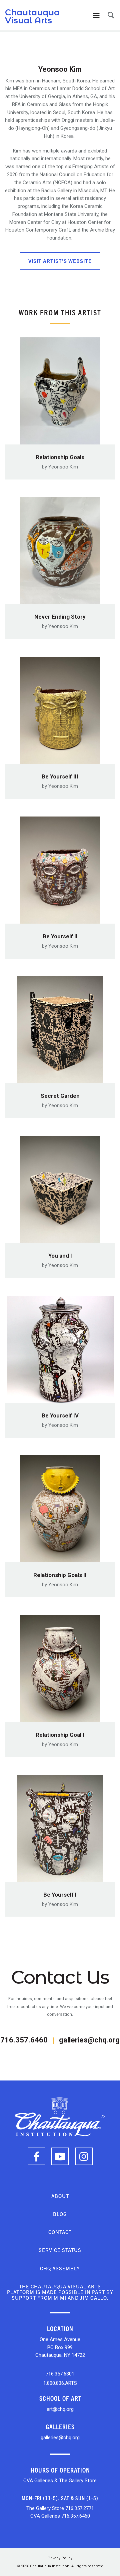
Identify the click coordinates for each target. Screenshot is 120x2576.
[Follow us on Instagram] (84, 2156)
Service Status (60, 2250)
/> (103, 2116)
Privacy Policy (60, 2558)
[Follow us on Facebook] (36, 2156)
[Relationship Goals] (60, 389)
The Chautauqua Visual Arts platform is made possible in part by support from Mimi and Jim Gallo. (60, 2292)
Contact (60, 2232)
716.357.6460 (24, 2040)
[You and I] (60, 1187)
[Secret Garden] (60, 1028)
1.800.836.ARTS (60, 2383)
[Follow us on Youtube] (60, 2156)
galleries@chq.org (89, 2040)
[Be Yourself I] (60, 1826)
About (60, 2196)
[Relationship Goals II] (60, 1507)
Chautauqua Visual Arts (32, 16)
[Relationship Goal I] (60, 1667)
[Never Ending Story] (60, 548)
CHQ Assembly (60, 2268)
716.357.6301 (60, 2374)
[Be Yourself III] (60, 708)
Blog (60, 2214)
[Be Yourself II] (60, 868)
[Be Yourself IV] (60, 1347)
